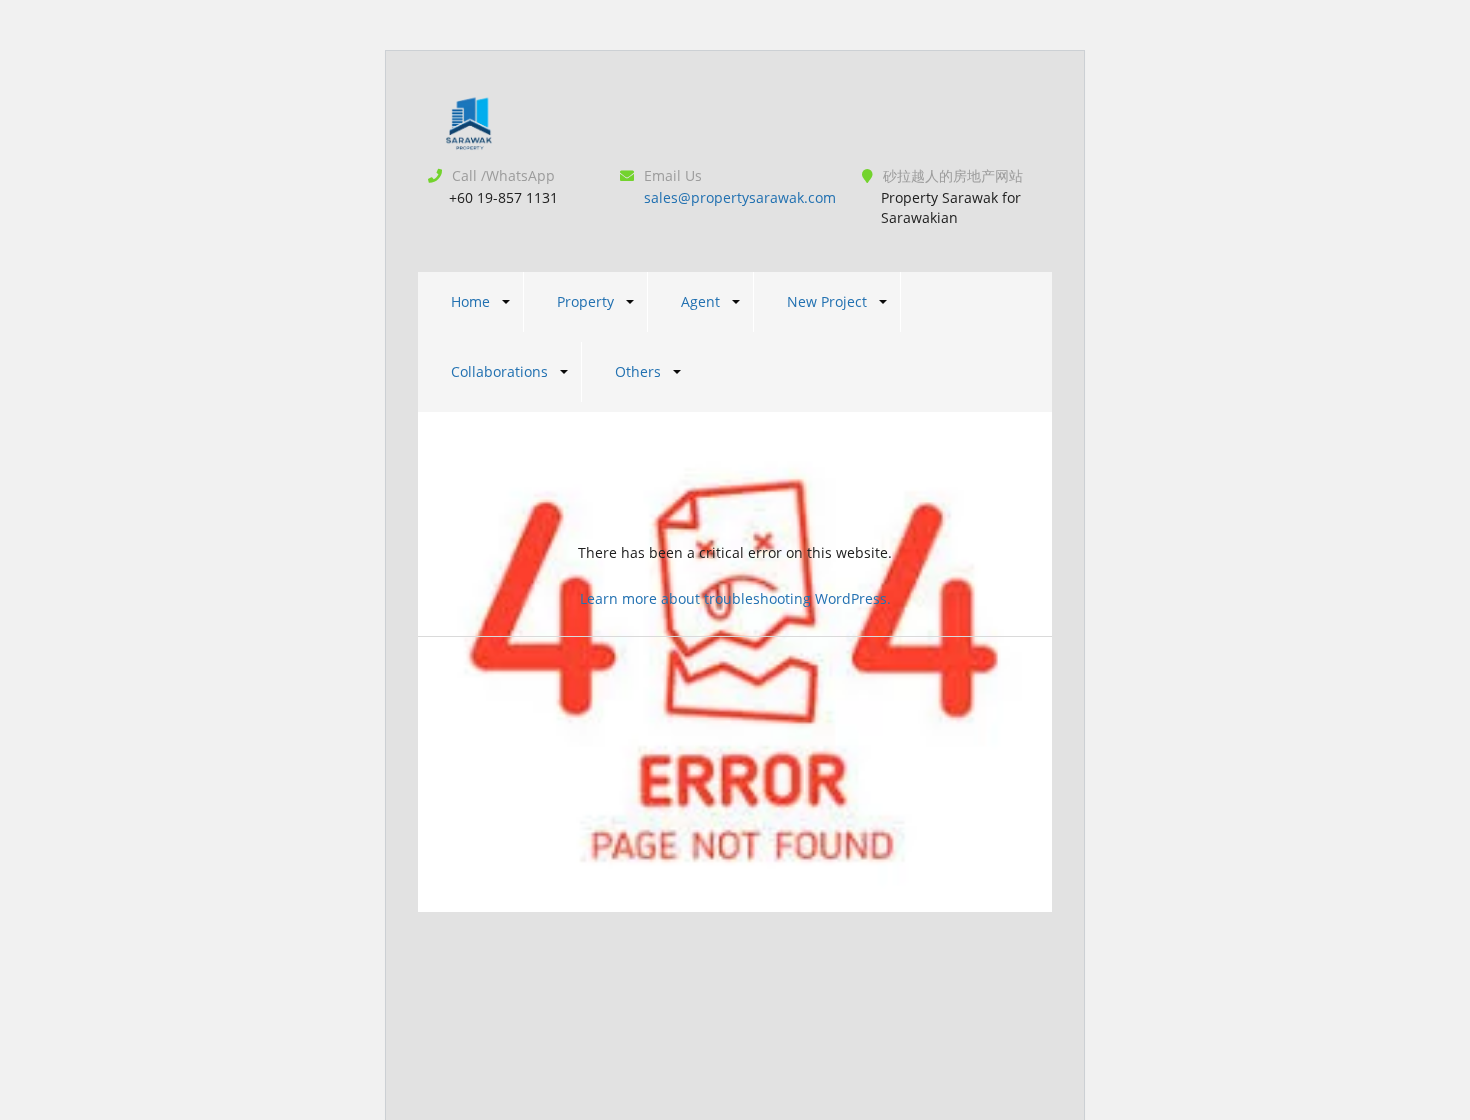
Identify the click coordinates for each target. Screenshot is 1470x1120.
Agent (700, 301)
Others (638, 371)
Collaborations (499, 371)
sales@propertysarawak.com (740, 197)
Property (585, 301)
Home (470, 301)
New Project (827, 301)
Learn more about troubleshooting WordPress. (735, 598)
